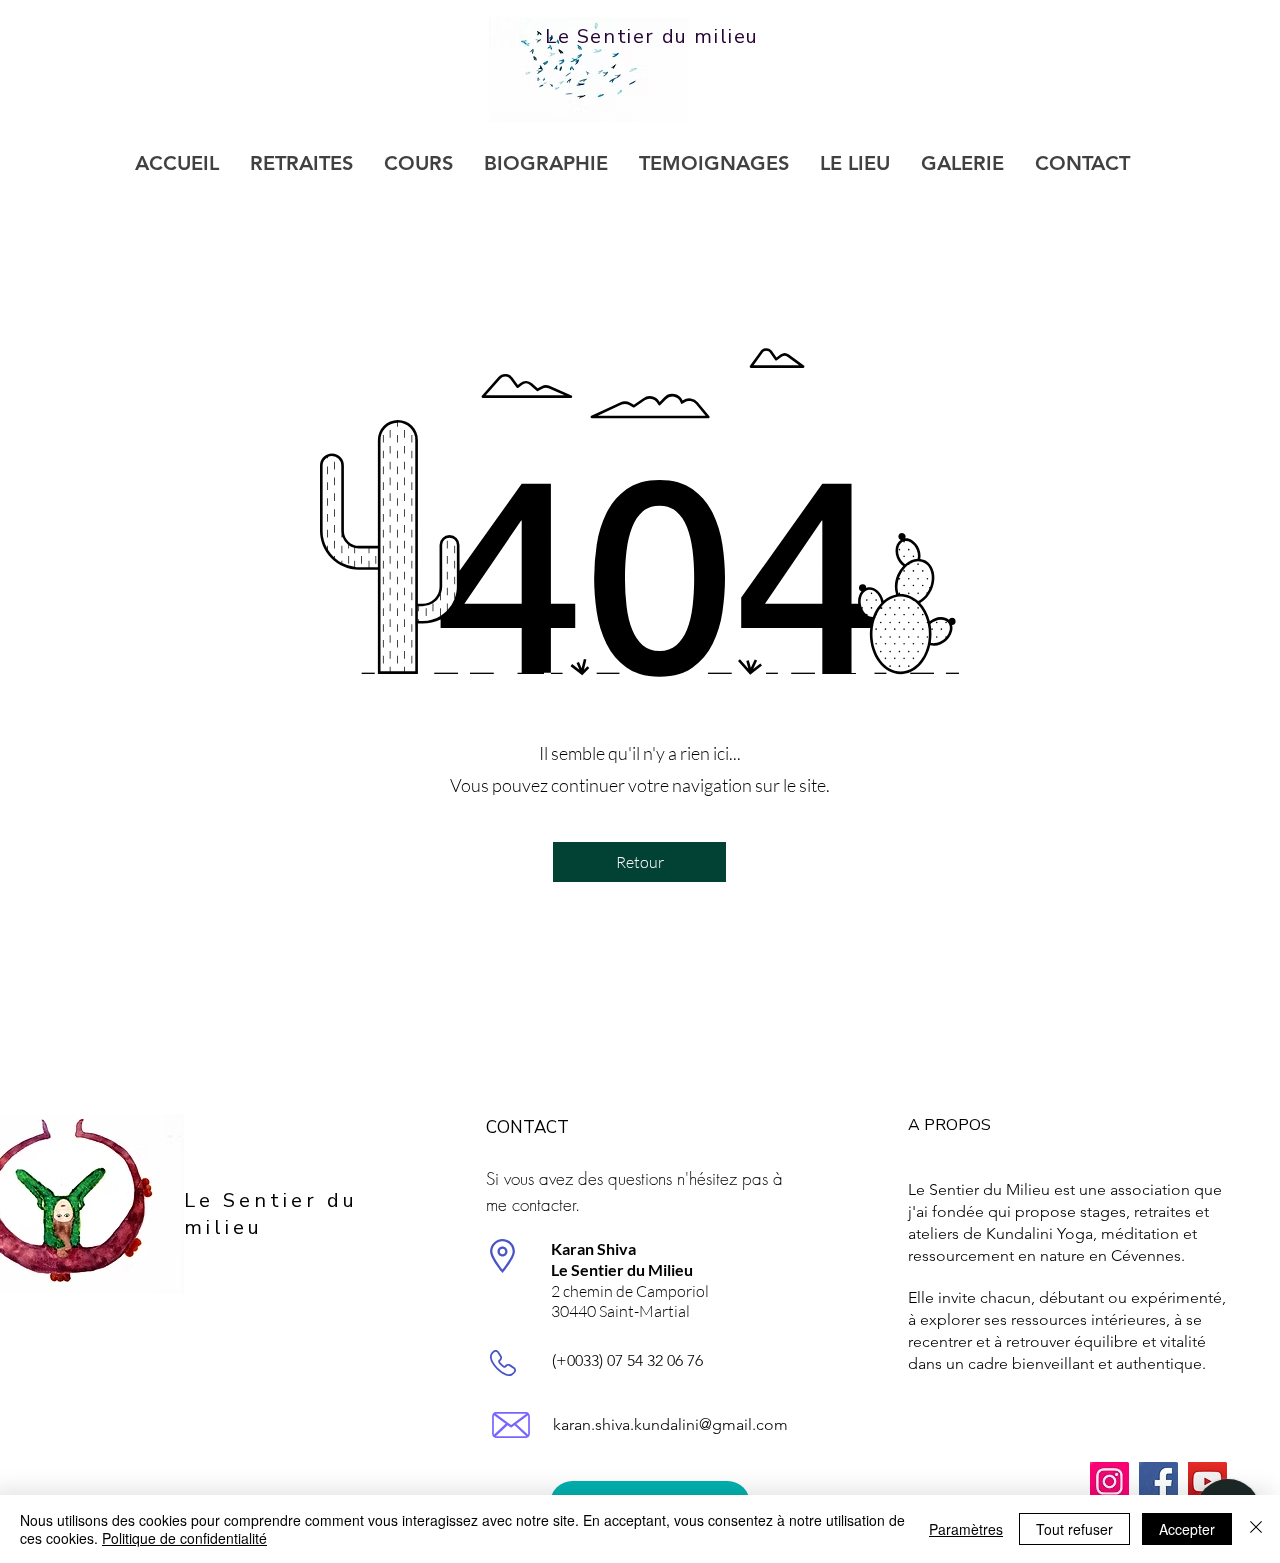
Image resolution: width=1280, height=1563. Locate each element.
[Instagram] (1109, 1481)
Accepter (1187, 1529)
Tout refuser (1074, 1529)
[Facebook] (1158, 1481)
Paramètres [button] (966, 1529)
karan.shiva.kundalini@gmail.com (670, 1424)
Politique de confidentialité (184, 1538)
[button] (639, 862)
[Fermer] (1256, 1529)
